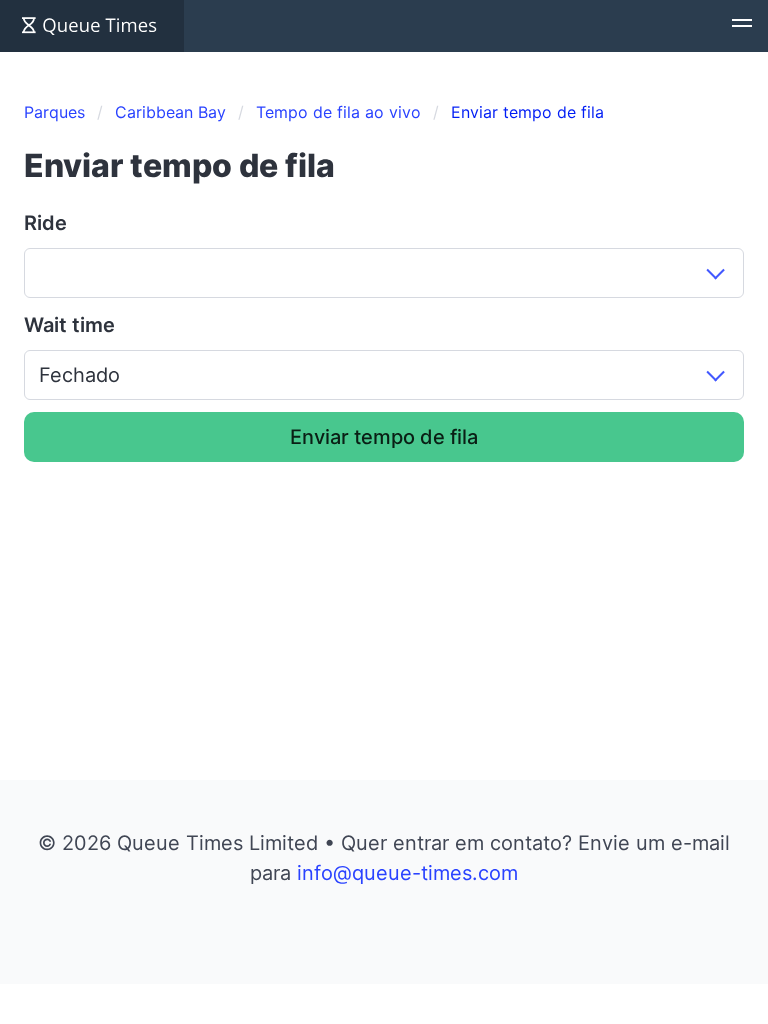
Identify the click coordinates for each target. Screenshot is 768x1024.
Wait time (69, 325)
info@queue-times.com (407, 873)
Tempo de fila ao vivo (338, 112)
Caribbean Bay (170, 112)
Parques (54, 112)
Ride (45, 223)
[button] (742, 26)
